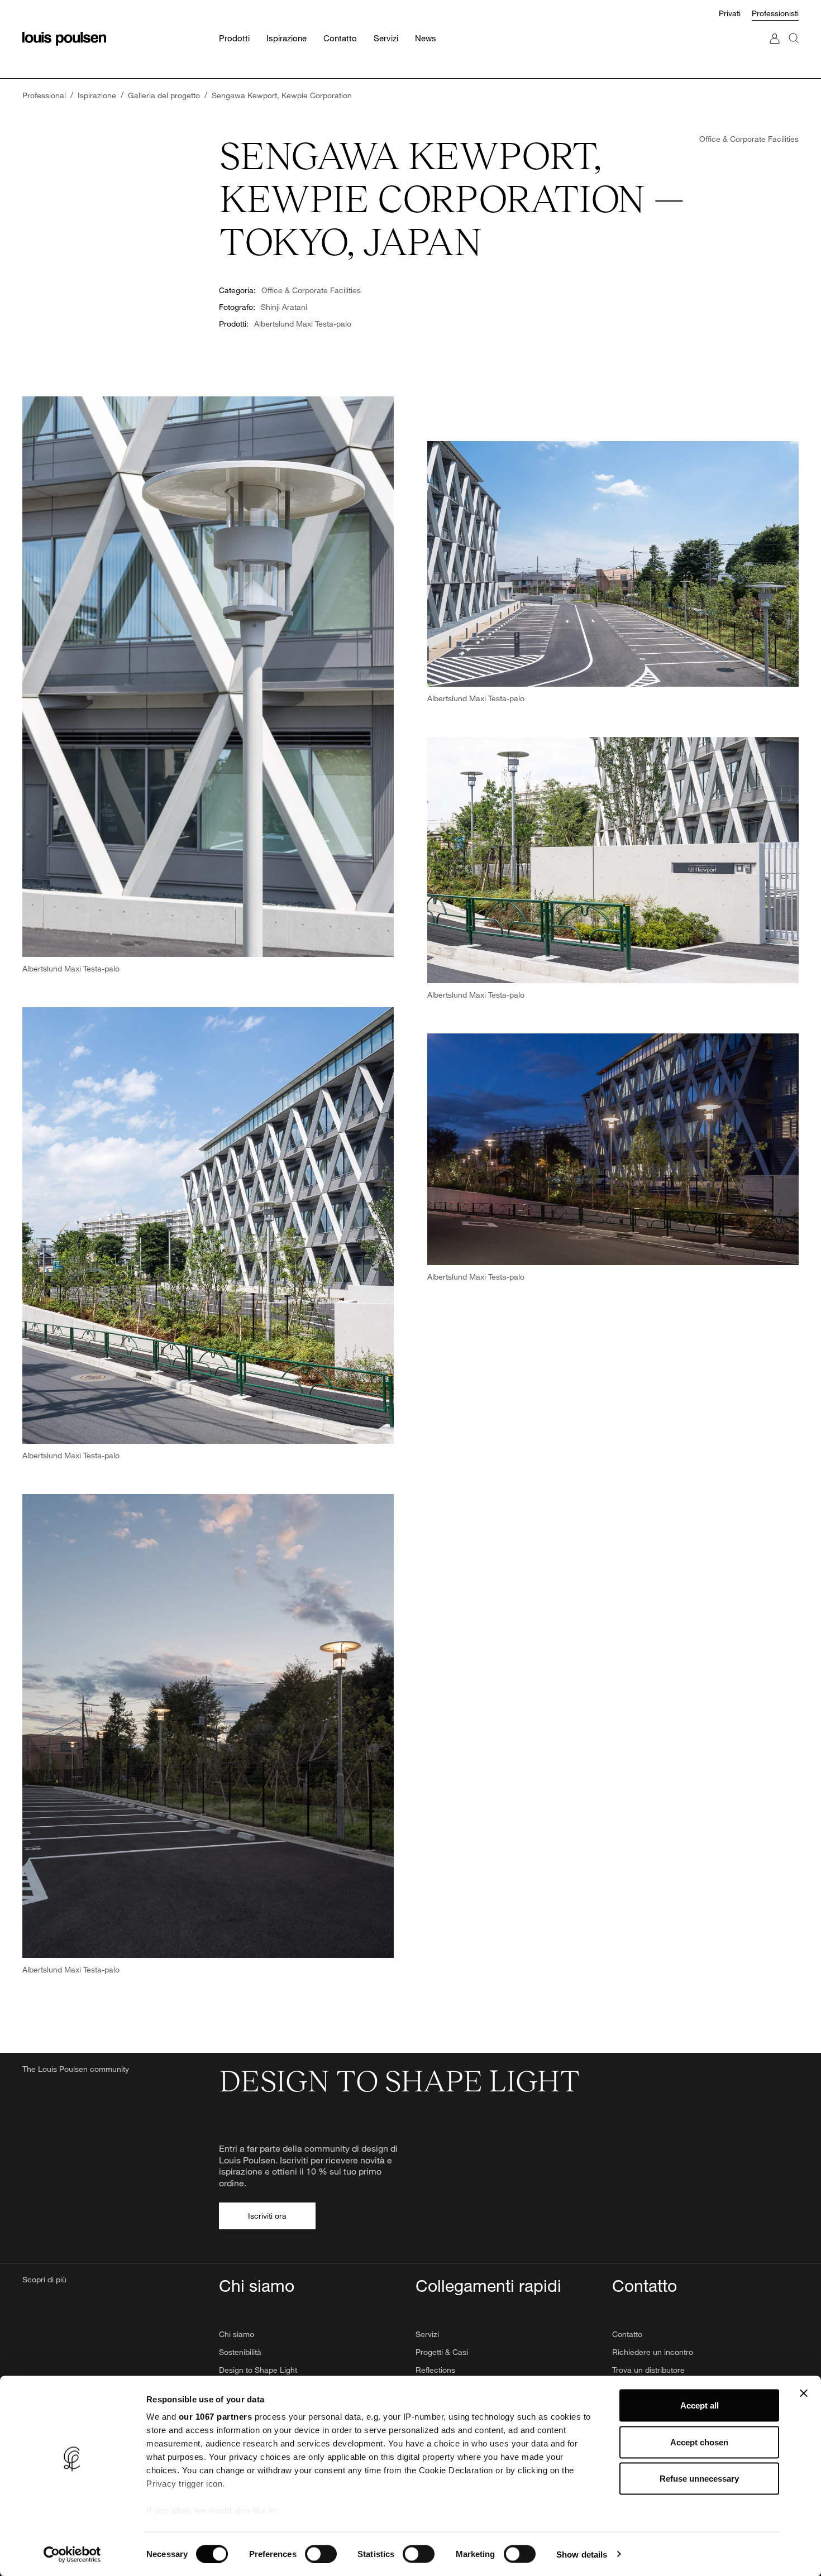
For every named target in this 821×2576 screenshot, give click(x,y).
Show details (582, 2554)
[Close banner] (804, 2393)
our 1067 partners (216, 2417)
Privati (730, 13)
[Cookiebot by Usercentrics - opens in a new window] (72, 2554)
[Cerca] (794, 49)
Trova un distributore (648, 2370)
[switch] (321, 2554)
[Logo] (64, 39)
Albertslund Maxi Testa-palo (303, 324)
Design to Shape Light (258, 2370)
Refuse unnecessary (699, 2479)
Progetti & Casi (442, 2352)
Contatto (627, 2334)
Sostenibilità (240, 2352)
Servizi (427, 2334)
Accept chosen (699, 2442)
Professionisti (775, 13)
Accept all (700, 2405)
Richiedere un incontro (653, 2352)
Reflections (435, 2370)
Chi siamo (237, 2334)
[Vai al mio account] (775, 49)
